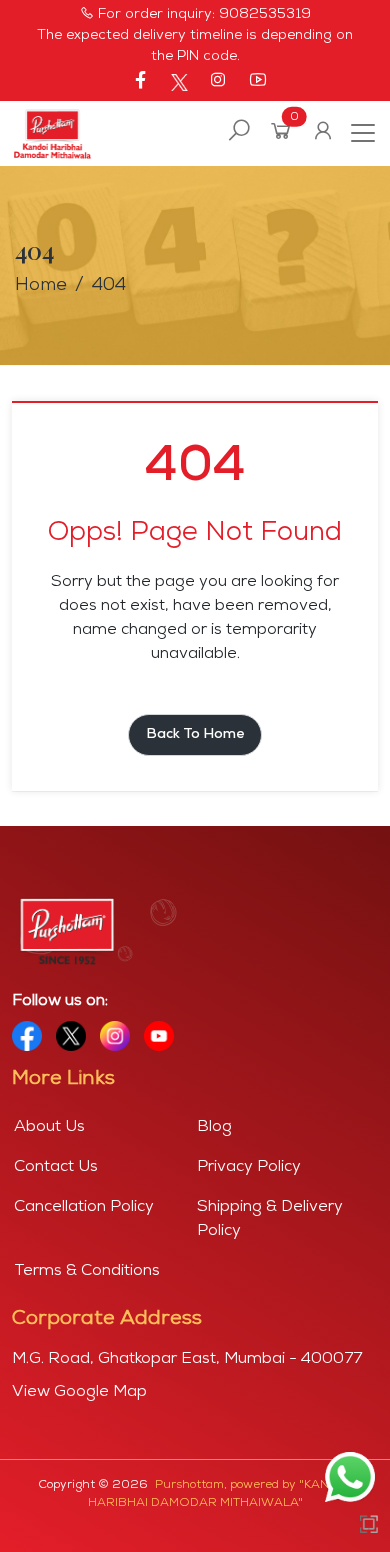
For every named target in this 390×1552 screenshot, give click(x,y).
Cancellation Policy (84, 1207)
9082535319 (265, 14)
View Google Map (79, 1392)
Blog (214, 1127)
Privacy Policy (249, 1167)
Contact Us (56, 1167)
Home (41, 286)
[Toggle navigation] (357, 133)
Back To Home (195, 734)
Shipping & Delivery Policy (270, 1219)
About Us (49, 1127)
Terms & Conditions (87, 1271)
